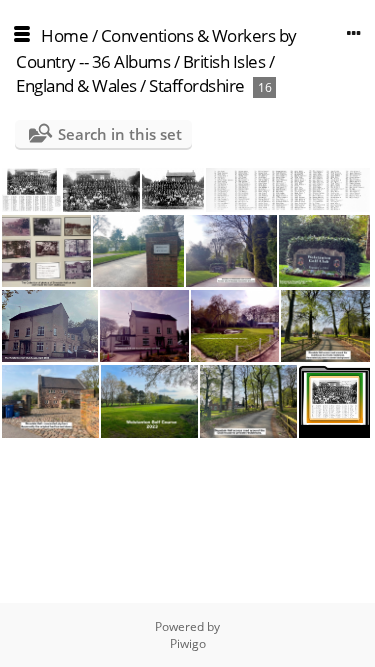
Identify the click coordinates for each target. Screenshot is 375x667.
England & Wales (76, 85)
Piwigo (188, 643)
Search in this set (120, 134)
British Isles (224, 61)
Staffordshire (197, 85)
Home (64, 35)
